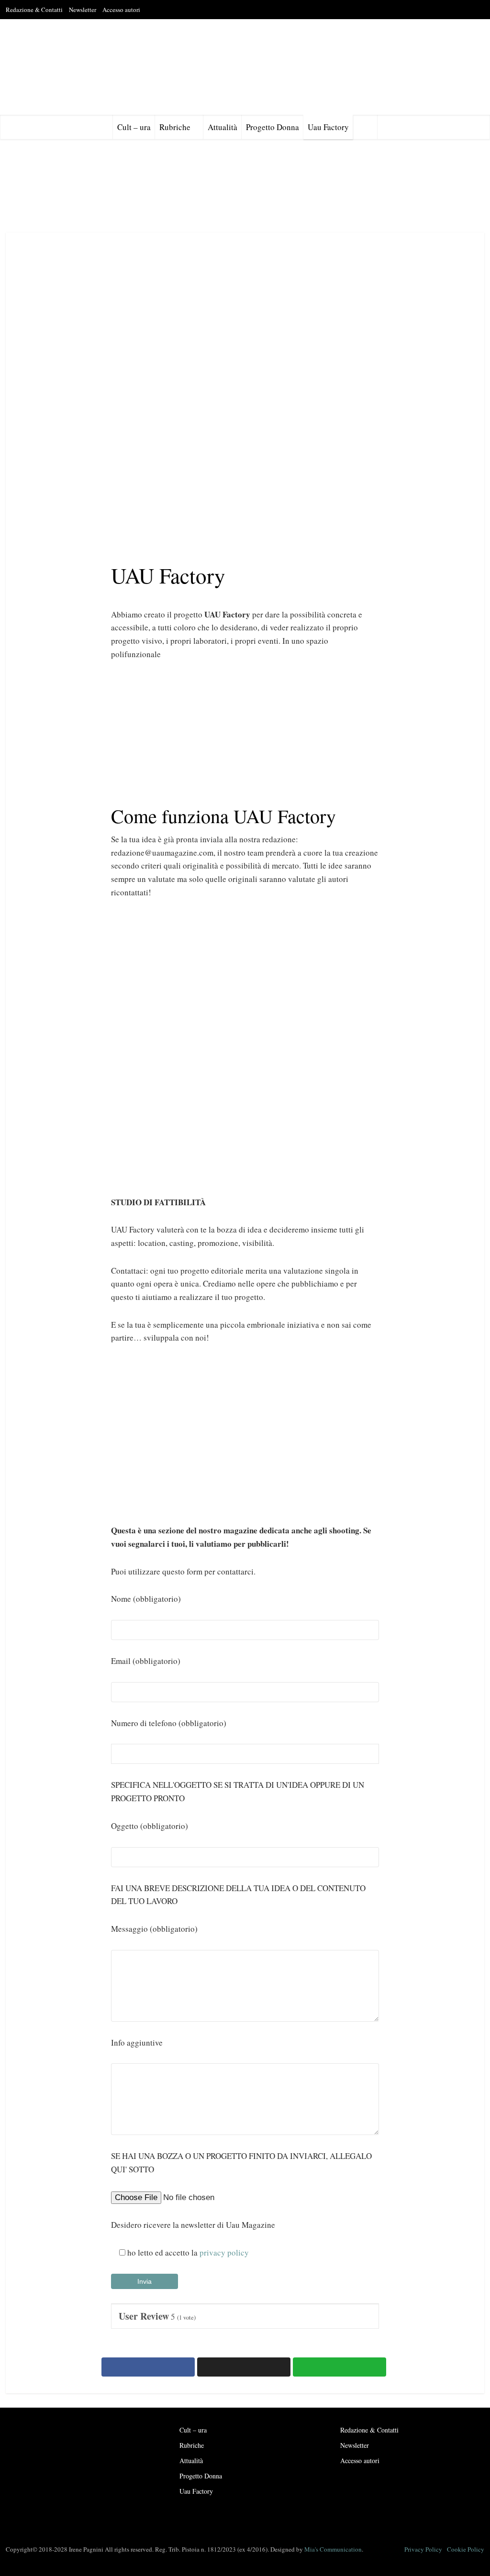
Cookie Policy (466, 2549)
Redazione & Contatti (34, 10)
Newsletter (83, 10)
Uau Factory (328, 127)
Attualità (223, 127)
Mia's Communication (333, 2549)
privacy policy (224, 2252)
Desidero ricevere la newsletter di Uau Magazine (193, 2225)
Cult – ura (134, 127)
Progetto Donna (273, 127)
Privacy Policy (423, 2549)
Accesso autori (121, 10)
